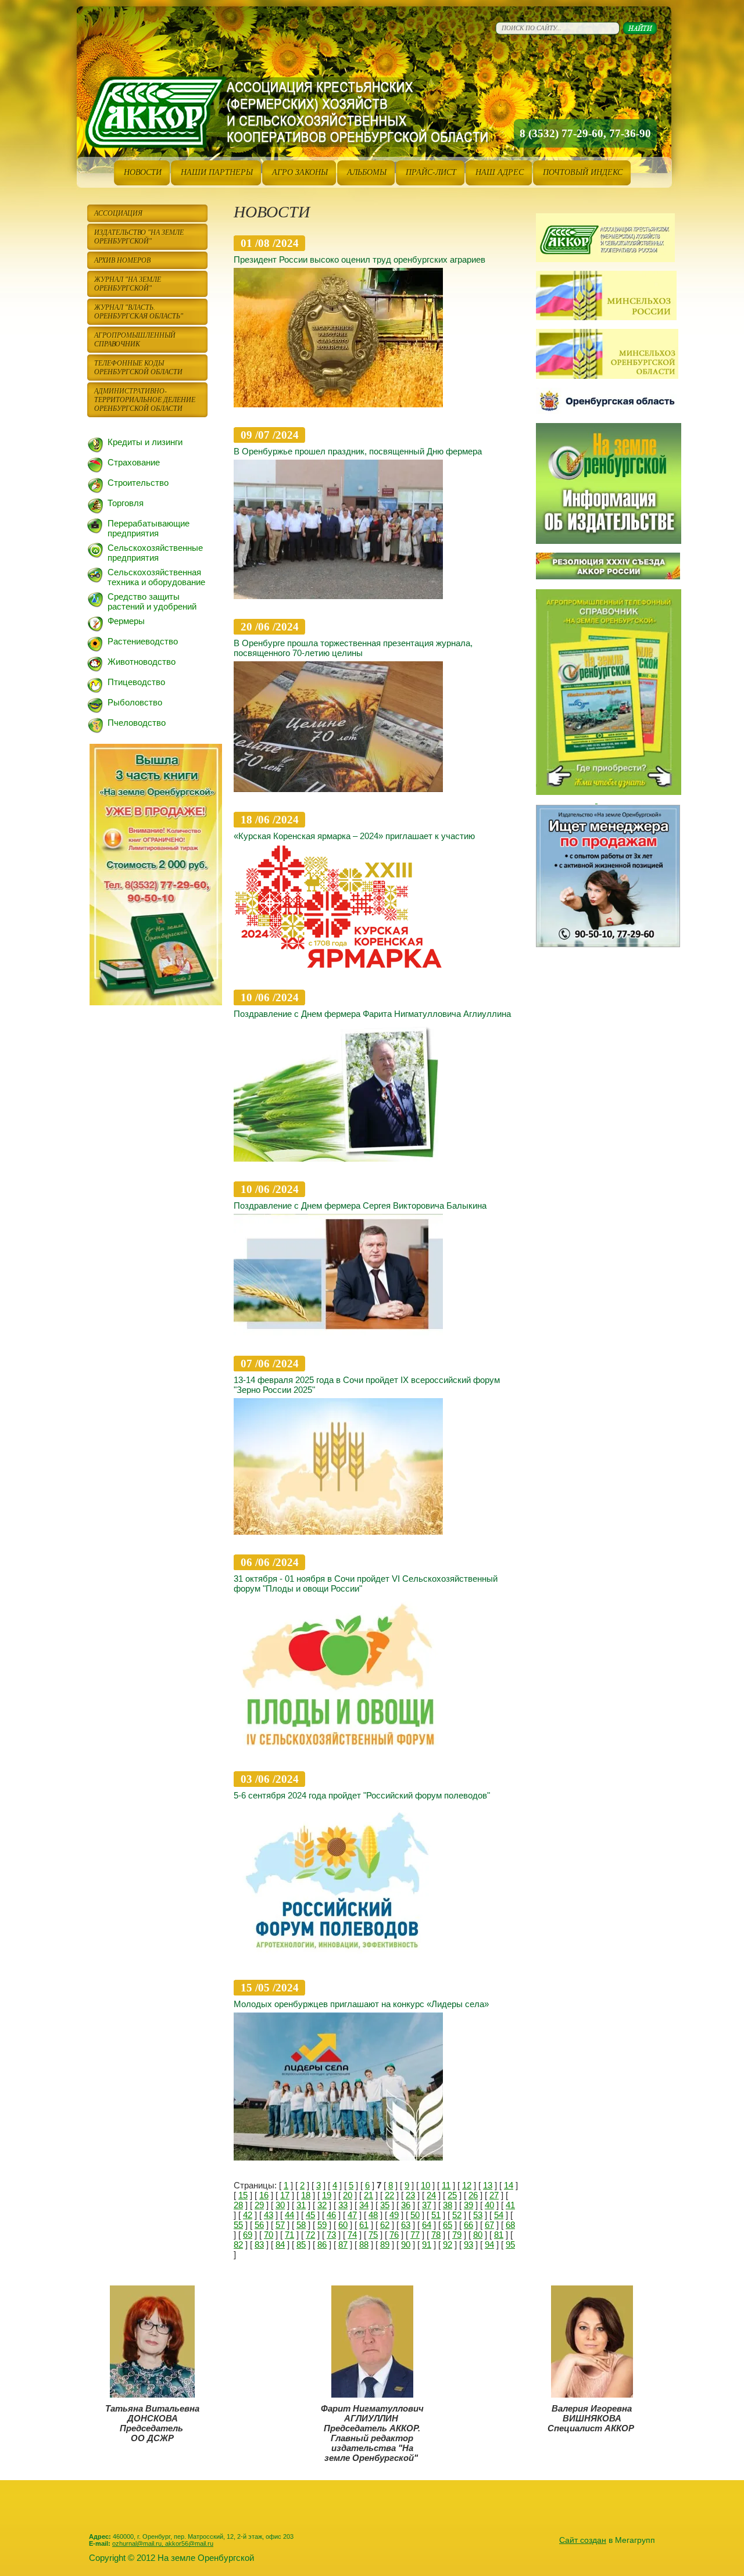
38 (448, 2205)
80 (478, 2235)
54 (499, 2215)
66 (468, 2225)
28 (238, 2205)
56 (259, 2225)
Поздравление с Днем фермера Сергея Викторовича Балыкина (360, 1205)
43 (269, 2215)
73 (331, 2235)
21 (369, 2195)
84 (280, 2244)
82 (238, 2244)
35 (385, 2205)
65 (448, 2225)
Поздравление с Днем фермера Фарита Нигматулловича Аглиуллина (372, 1014)
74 (352, 2235)
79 (457, 2235)
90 (406, 2244)
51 (436, 2215)
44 (289, 2215)
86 (322, 2244)
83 (259, 2244)
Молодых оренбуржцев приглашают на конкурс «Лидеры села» (361, 2004)
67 (489, 2225)
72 (310, 2235)
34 (364, 2205)
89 (385, 2244)
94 (489, 2244)
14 (509, 2185)
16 (264, 2195)
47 (352, 2215)
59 (322, 2225)
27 (494, 2195)
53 (478, 2215)
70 (269, 2235)
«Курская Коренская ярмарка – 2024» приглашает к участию (354, 836)
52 (457, 2215)
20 (348, 2195)
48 (373, 2215)
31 (301, 2205)
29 (259, 2205)
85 (301, 2244)
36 (406, 2205)
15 (243, 2195)
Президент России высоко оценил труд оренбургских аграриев (360, 259)
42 (248, 2215)
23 (410, 2195)
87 (343, 2244)
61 (364, 2225)
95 (510, 2244)
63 (406, 2225)
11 (446, 2185)
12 (467, 2185)
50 (415, 2215)
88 (364, 2244)
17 (285, 2195)
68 (510, 2225)
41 (510, 2205)
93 (468, 2244)
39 (468, 2205)
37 (427, 2205)
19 (327, 2195)
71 (289, 2235)
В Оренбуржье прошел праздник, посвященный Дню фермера (358, 451)
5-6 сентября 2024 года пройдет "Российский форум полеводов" (362, 1795)
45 (310, 2215)
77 (415, 2235)
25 (452, 2195)
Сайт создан (583, 2540)
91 (427, 2244)
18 (306, 2195)
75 (373, 2235)
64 (427, 2225)
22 (389, 2195)
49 (394, 2215)
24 (431, 2195)
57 (280, 2225)
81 (499, 2235)
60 (343, 2225)
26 (473, 2195)
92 (448, 2244)
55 (238, 2225)
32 (322, 2205)
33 (343, 2205)
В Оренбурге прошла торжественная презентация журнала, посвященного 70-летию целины (353, 648)
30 (280, 2205)
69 (248, 2235)
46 (331, 2215)
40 (489, 2205)
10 (425, 2185)
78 (436, 2235)
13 (488, 2185)
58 (301, 2225)
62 (385, 2225)
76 (394, 2235)
